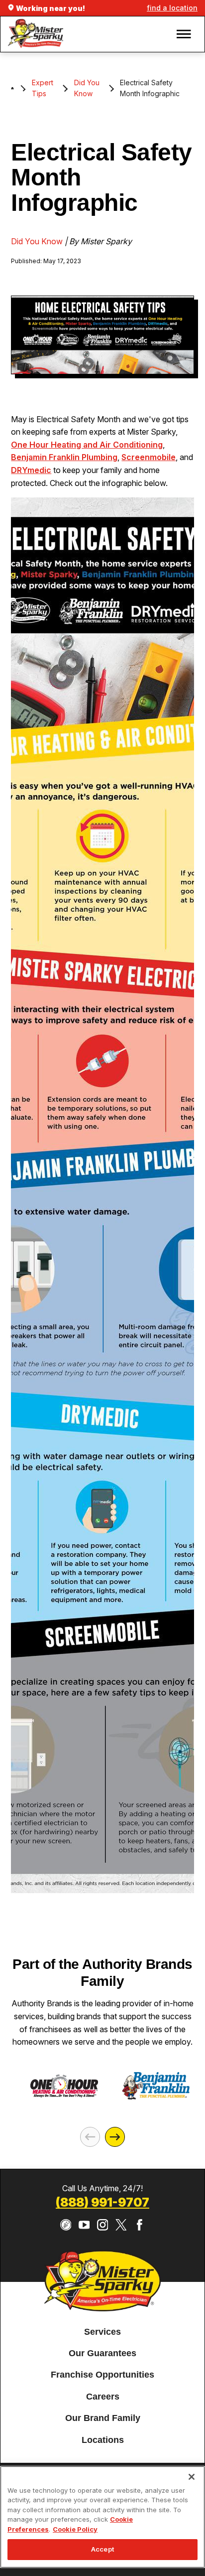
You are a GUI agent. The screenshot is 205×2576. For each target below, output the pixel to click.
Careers (103, 2397)
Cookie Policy (75, 2529)
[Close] (192, 2477)
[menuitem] (102, 2332)
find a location (172, 8)
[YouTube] (84, 2225)
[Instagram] (103, 2225)
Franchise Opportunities (102, 2375)
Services (102, 2332)
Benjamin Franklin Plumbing (64, 457)
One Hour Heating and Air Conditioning (87, 445)
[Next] (115, 2137)
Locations (103, 2440)
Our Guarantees (102, 2353)
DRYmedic (31, 470)
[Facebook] (140, 2225)
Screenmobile (149, 457)
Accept (102, 2549)
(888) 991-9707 (102, 2202)
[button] (184, 34)
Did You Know (87, 88)
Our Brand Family (103, 2418)
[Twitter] (121, 2225)
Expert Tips (43, 88)
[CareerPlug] (66, 2225)
